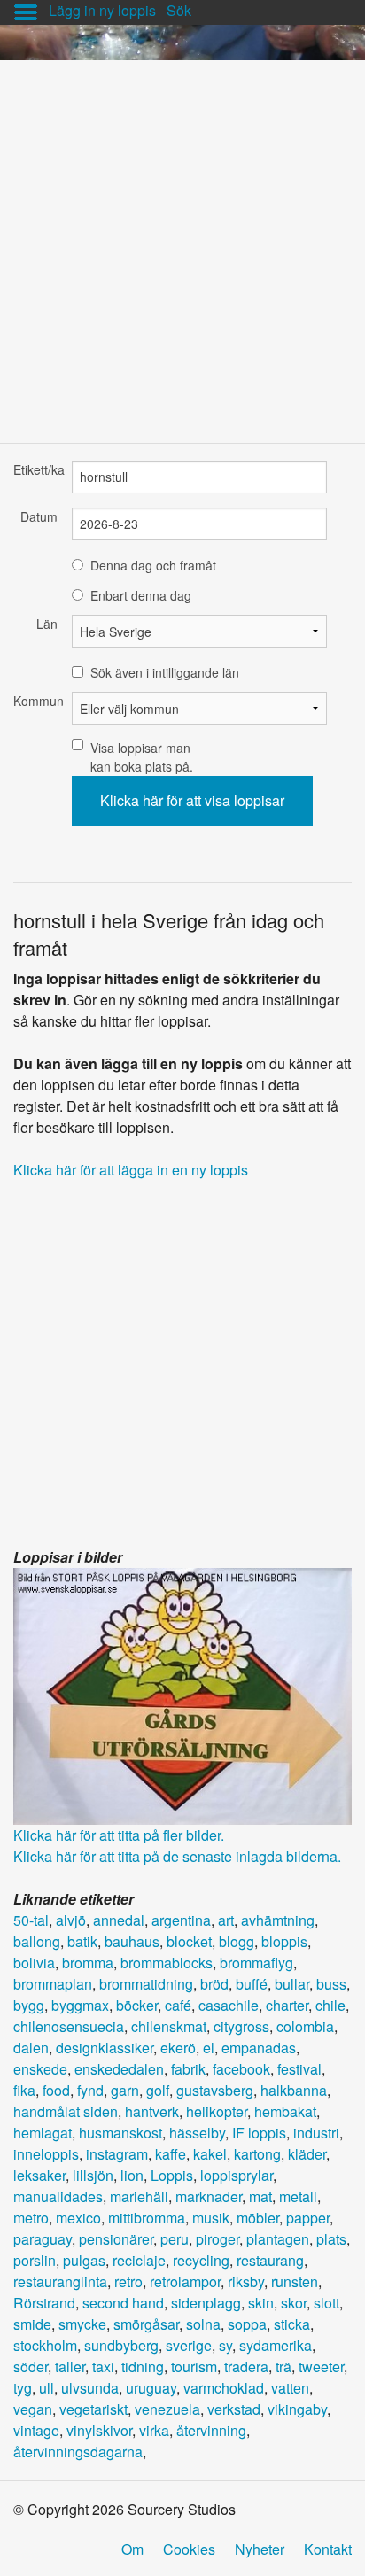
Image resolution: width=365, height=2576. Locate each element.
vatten (290, 2388)
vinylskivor (99, 2430)
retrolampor (185, 2281)
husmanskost (120, 2133)
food (56, 2090)
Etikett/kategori (35, 469)
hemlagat (43, 2133)
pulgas (84, 2260)
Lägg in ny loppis (102, 10)
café (178, 2005)
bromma (88, 1963)
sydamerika (276, 2345)
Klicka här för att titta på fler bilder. (119, 1835)
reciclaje (139, 2260)
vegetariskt (93, 2409)
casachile (229, 2005)
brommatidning (146, 1984)
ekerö (178, 2048)
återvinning (211, 2430)
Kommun (35, 701)
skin (261, 2303)
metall (298, 2196)
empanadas (259, 2048)
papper (308, 2218)
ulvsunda (90, 2388)
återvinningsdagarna (78, 2452)
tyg (23, 2388)
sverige (189, 2345)
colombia (305, 2026)
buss (331, 1984)
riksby (246, 2281)
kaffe (171, 2154)
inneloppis (46, 2154)
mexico (78, 2218)
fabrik (188, 2069)
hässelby (197, 2133)
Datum (39, 516)
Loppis (172, 2175)
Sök (179, 10)
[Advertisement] (182, 243)
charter (287, 2005)
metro (31, 2218)
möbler (258, 2218)
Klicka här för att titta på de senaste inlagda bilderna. (177, 1856)
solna (203, 2324)
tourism (194, 2367)
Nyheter (260, 2549)
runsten (295, 2281)
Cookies (189, 2549)
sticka (292, 2324)
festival (299, 2069)
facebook (241, 2069)
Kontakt (328, 2549)
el (209, 2048)
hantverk (152, 2111)
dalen (31, 2048)
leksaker (39, 2175)
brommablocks (167, 1963)
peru (175, 2239)
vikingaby (297, 2409)
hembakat (285, 2111)
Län (47, 624)
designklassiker (105, 2048)
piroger (217, 2239)
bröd (214, 1984)
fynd (90, 2090)
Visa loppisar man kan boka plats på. (142, 757)
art (226, 1920)
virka (154, 2430)
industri (316, 2133)
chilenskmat (169, 2026)
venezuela (167, 2409)
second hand (123, 2303)
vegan (33, 2409)
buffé (252, 1984)
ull (47, 2388)
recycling (201, 2260)
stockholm (45, 2345)
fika (24, 2090)
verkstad (234, 2409)
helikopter (217, 2111)
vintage (36, 2430)
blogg (237, 1941)
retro (128, 2281)
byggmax (80, 2005)
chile (330, 2005)
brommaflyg (256, 1963)
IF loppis (259, 2133)
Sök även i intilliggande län (165, 672)
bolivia (34, 1963)
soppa (247, 2324)
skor (294, 2303)
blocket (189, 1941)
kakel (210, 2154)
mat (260, 2196)
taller (70, 2367)
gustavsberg (215, 2090)
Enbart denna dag (141, 595)
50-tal (31, 1920)
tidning (143, 2367)
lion (132, 2175)
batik (82, 1941)
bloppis (284, 1941)
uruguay (151, 2388)
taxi (103, 2367)
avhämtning (278, 1920)
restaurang (270, 2260)
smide (32, 2324)
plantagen (278, 2239)
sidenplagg (206, 2303)
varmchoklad (224, 2388)
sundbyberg (121, 2345)
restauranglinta (60, 2281)
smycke (82, 2324)
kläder (307, 2154)
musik (211, 2218)
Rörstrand (44, 2303)
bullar (292, 1984)
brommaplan (53, 1984)
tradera (246, 2367)
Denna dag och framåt (153, 565)
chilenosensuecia (69, 2026)
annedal (119, 1920)
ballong (37, 1941)
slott (326, 2303)
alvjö (71, 1920)
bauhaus (132, 1941)
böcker (137, 2005)
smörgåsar (146, 2324)
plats (331, 2239)
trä (283, 2367)
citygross (241, 2026)
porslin (35, 2260)
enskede (40, 2069)
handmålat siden (66, 2111)
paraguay (43, 2239)
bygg (29, 2005)
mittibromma (147, 2218)
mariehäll (139, 2196)
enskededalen (119, 2069)
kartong (257, 2154)
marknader (209, 2196)
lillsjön (93, 2175)
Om (132, 2549)
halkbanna (294, 2090)
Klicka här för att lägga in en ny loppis (131, 1170)
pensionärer (116, 2239)
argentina (181, 1920)
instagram (117, 2154)
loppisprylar (237, 2175)
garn (125, 2090)
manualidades (58, 2196)
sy (225, 2345)
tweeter (321, 2367)
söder (31, 2367)
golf (158, 2090)
